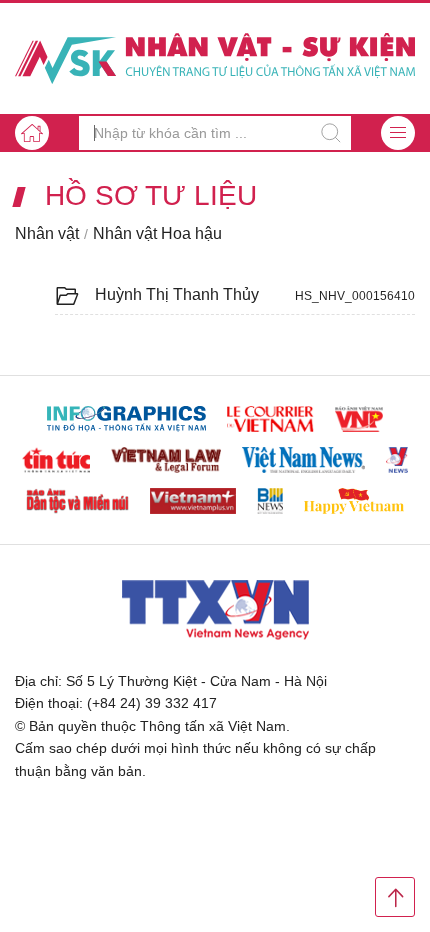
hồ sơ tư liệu (151, 196)
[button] (398, 133)
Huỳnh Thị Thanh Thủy (177, 294)
